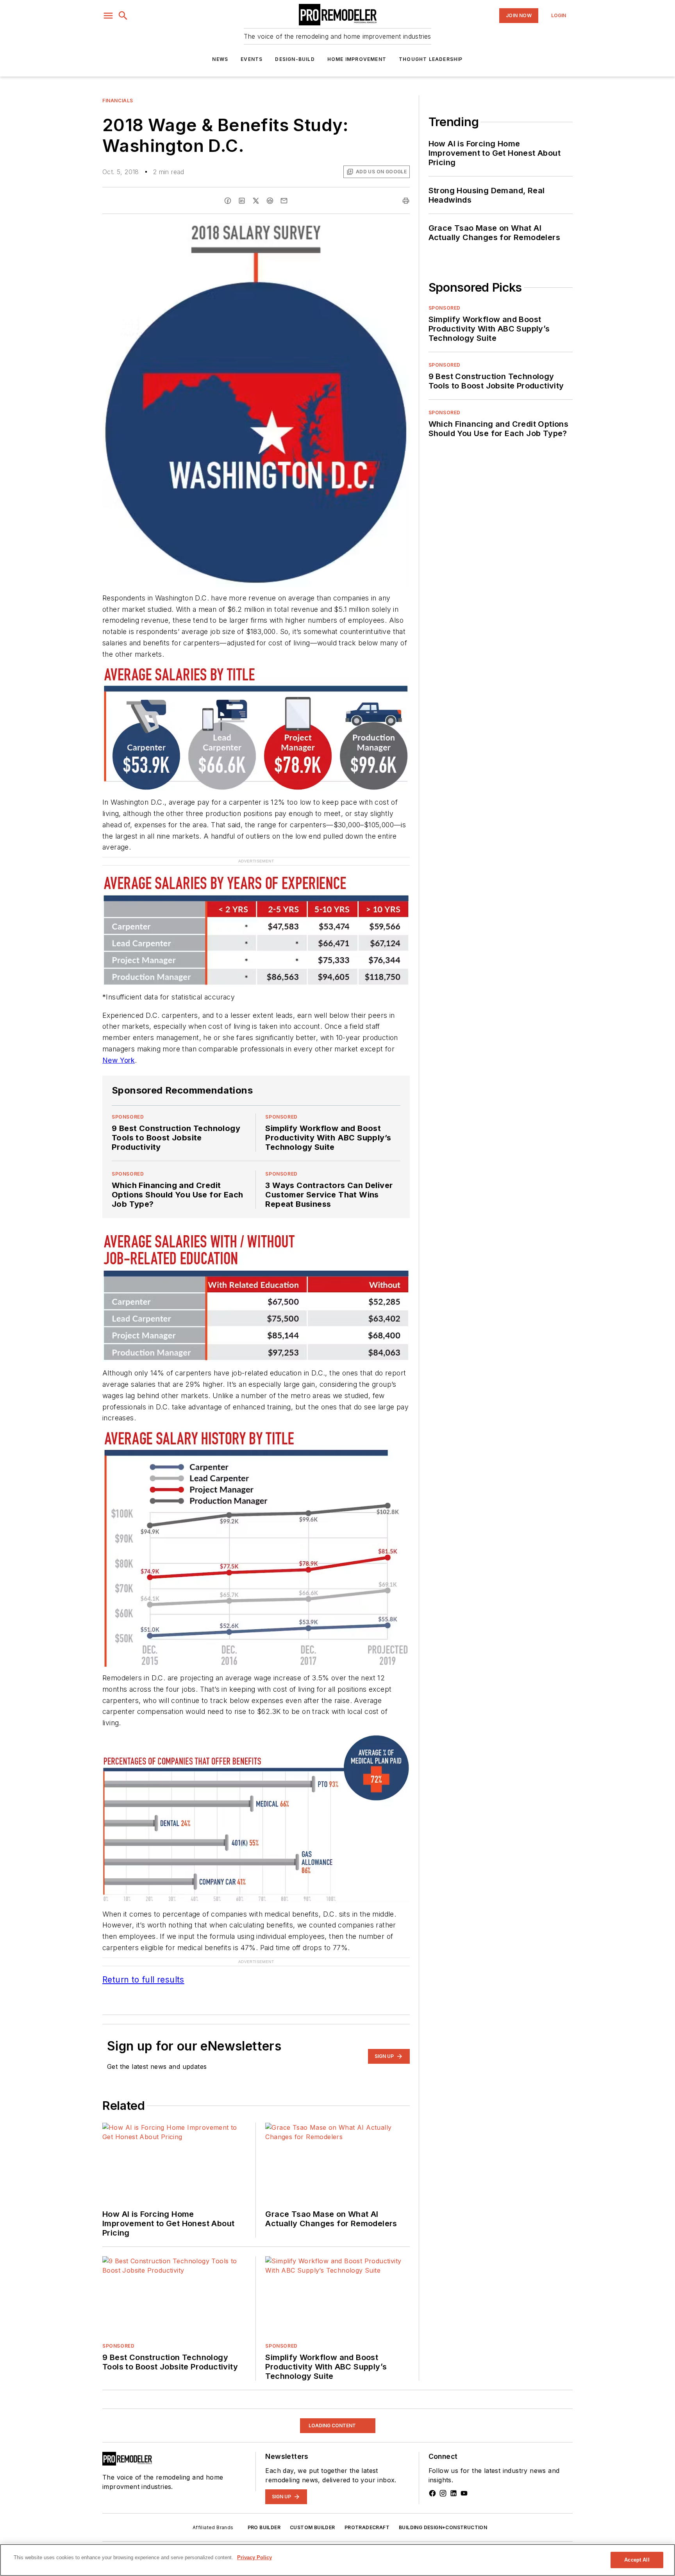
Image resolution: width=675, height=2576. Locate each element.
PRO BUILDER (264, 2515)
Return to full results (143, 1967)
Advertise (141, 2543)
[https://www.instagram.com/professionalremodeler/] (443, 2481)
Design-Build (295, 59)
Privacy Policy (229, 2543)
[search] (123, 16)
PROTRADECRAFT (367, 2515)
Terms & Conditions (274, 2543)
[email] (284, 201)
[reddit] (270, 201)
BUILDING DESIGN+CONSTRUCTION (443, 2515)
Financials (118, 101)
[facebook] (228, 201)
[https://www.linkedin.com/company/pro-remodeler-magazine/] (454, 2481)
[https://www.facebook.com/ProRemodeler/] (432, 2481)
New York (119, 1060)
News (220, 59)
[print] (406, 201)
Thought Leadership (431, 59)
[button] (108, 16)
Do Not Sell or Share (182, 2543)
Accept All (637, 2560)
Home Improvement (357, 59)
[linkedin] (242, 201)
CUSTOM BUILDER (312, 2515)
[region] (337, 2560)
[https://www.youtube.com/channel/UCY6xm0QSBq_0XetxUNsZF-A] (464, 2481)
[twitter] (256, 201)
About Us (113, 2543)
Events (252, 59)
